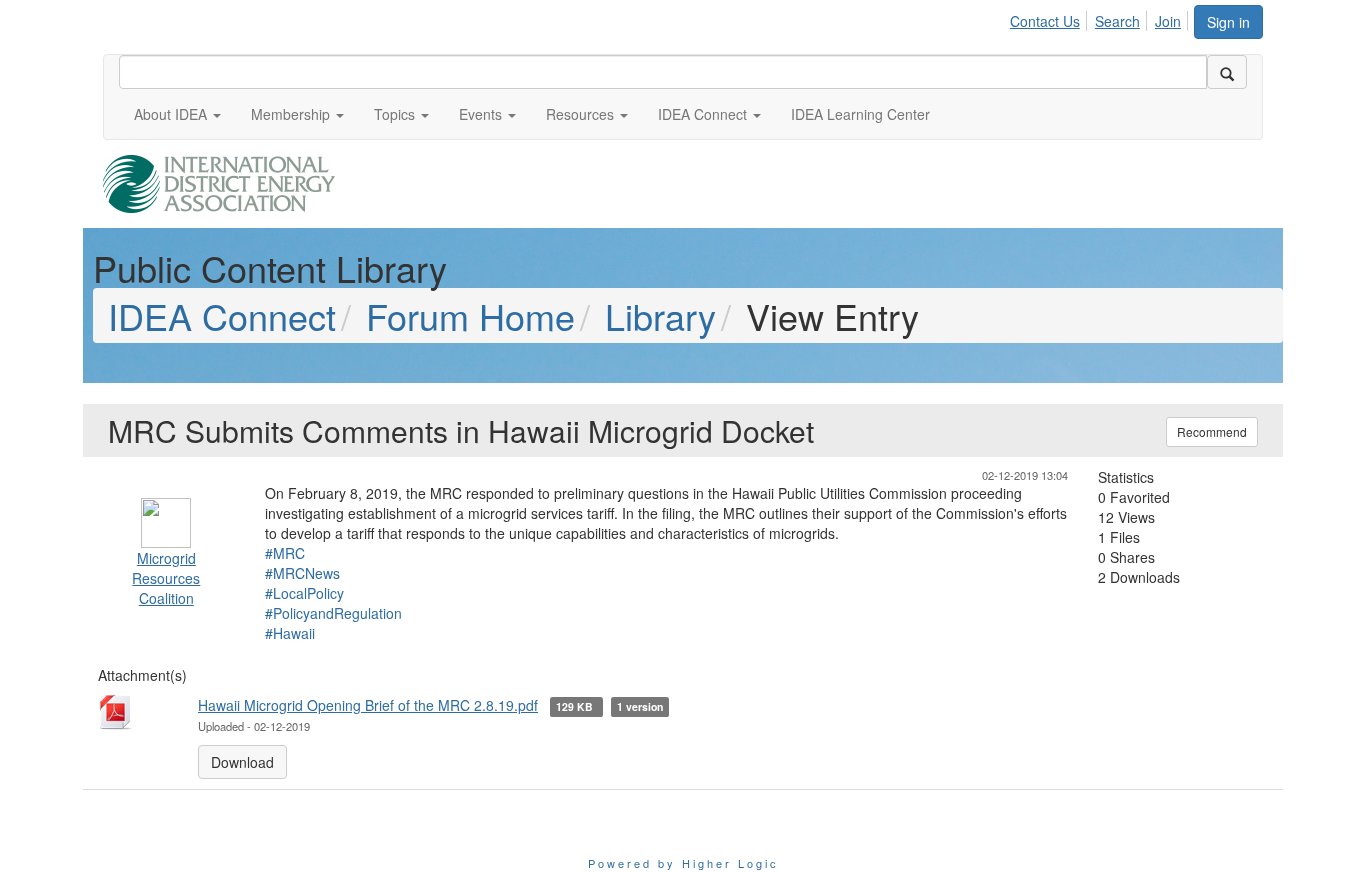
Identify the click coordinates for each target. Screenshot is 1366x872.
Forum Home (470, 315)
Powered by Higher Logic (683, 863)
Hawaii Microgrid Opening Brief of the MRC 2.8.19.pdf (368, 705)
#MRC (285, 553)
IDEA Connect (222, 315)
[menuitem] (1050, 18)
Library (660, 315)
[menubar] (1101, 18)
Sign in (1228, 22)
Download (242, 762)
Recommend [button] (1212, 431)
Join (1168, 21)
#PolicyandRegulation (333, 613)
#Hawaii (290, 633)
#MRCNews (302, 573)
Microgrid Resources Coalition (166, 578)
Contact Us (1045, 21)
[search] (1227, 72)
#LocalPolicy (304, 593)
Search (1117, 21)
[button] (177, 114)
